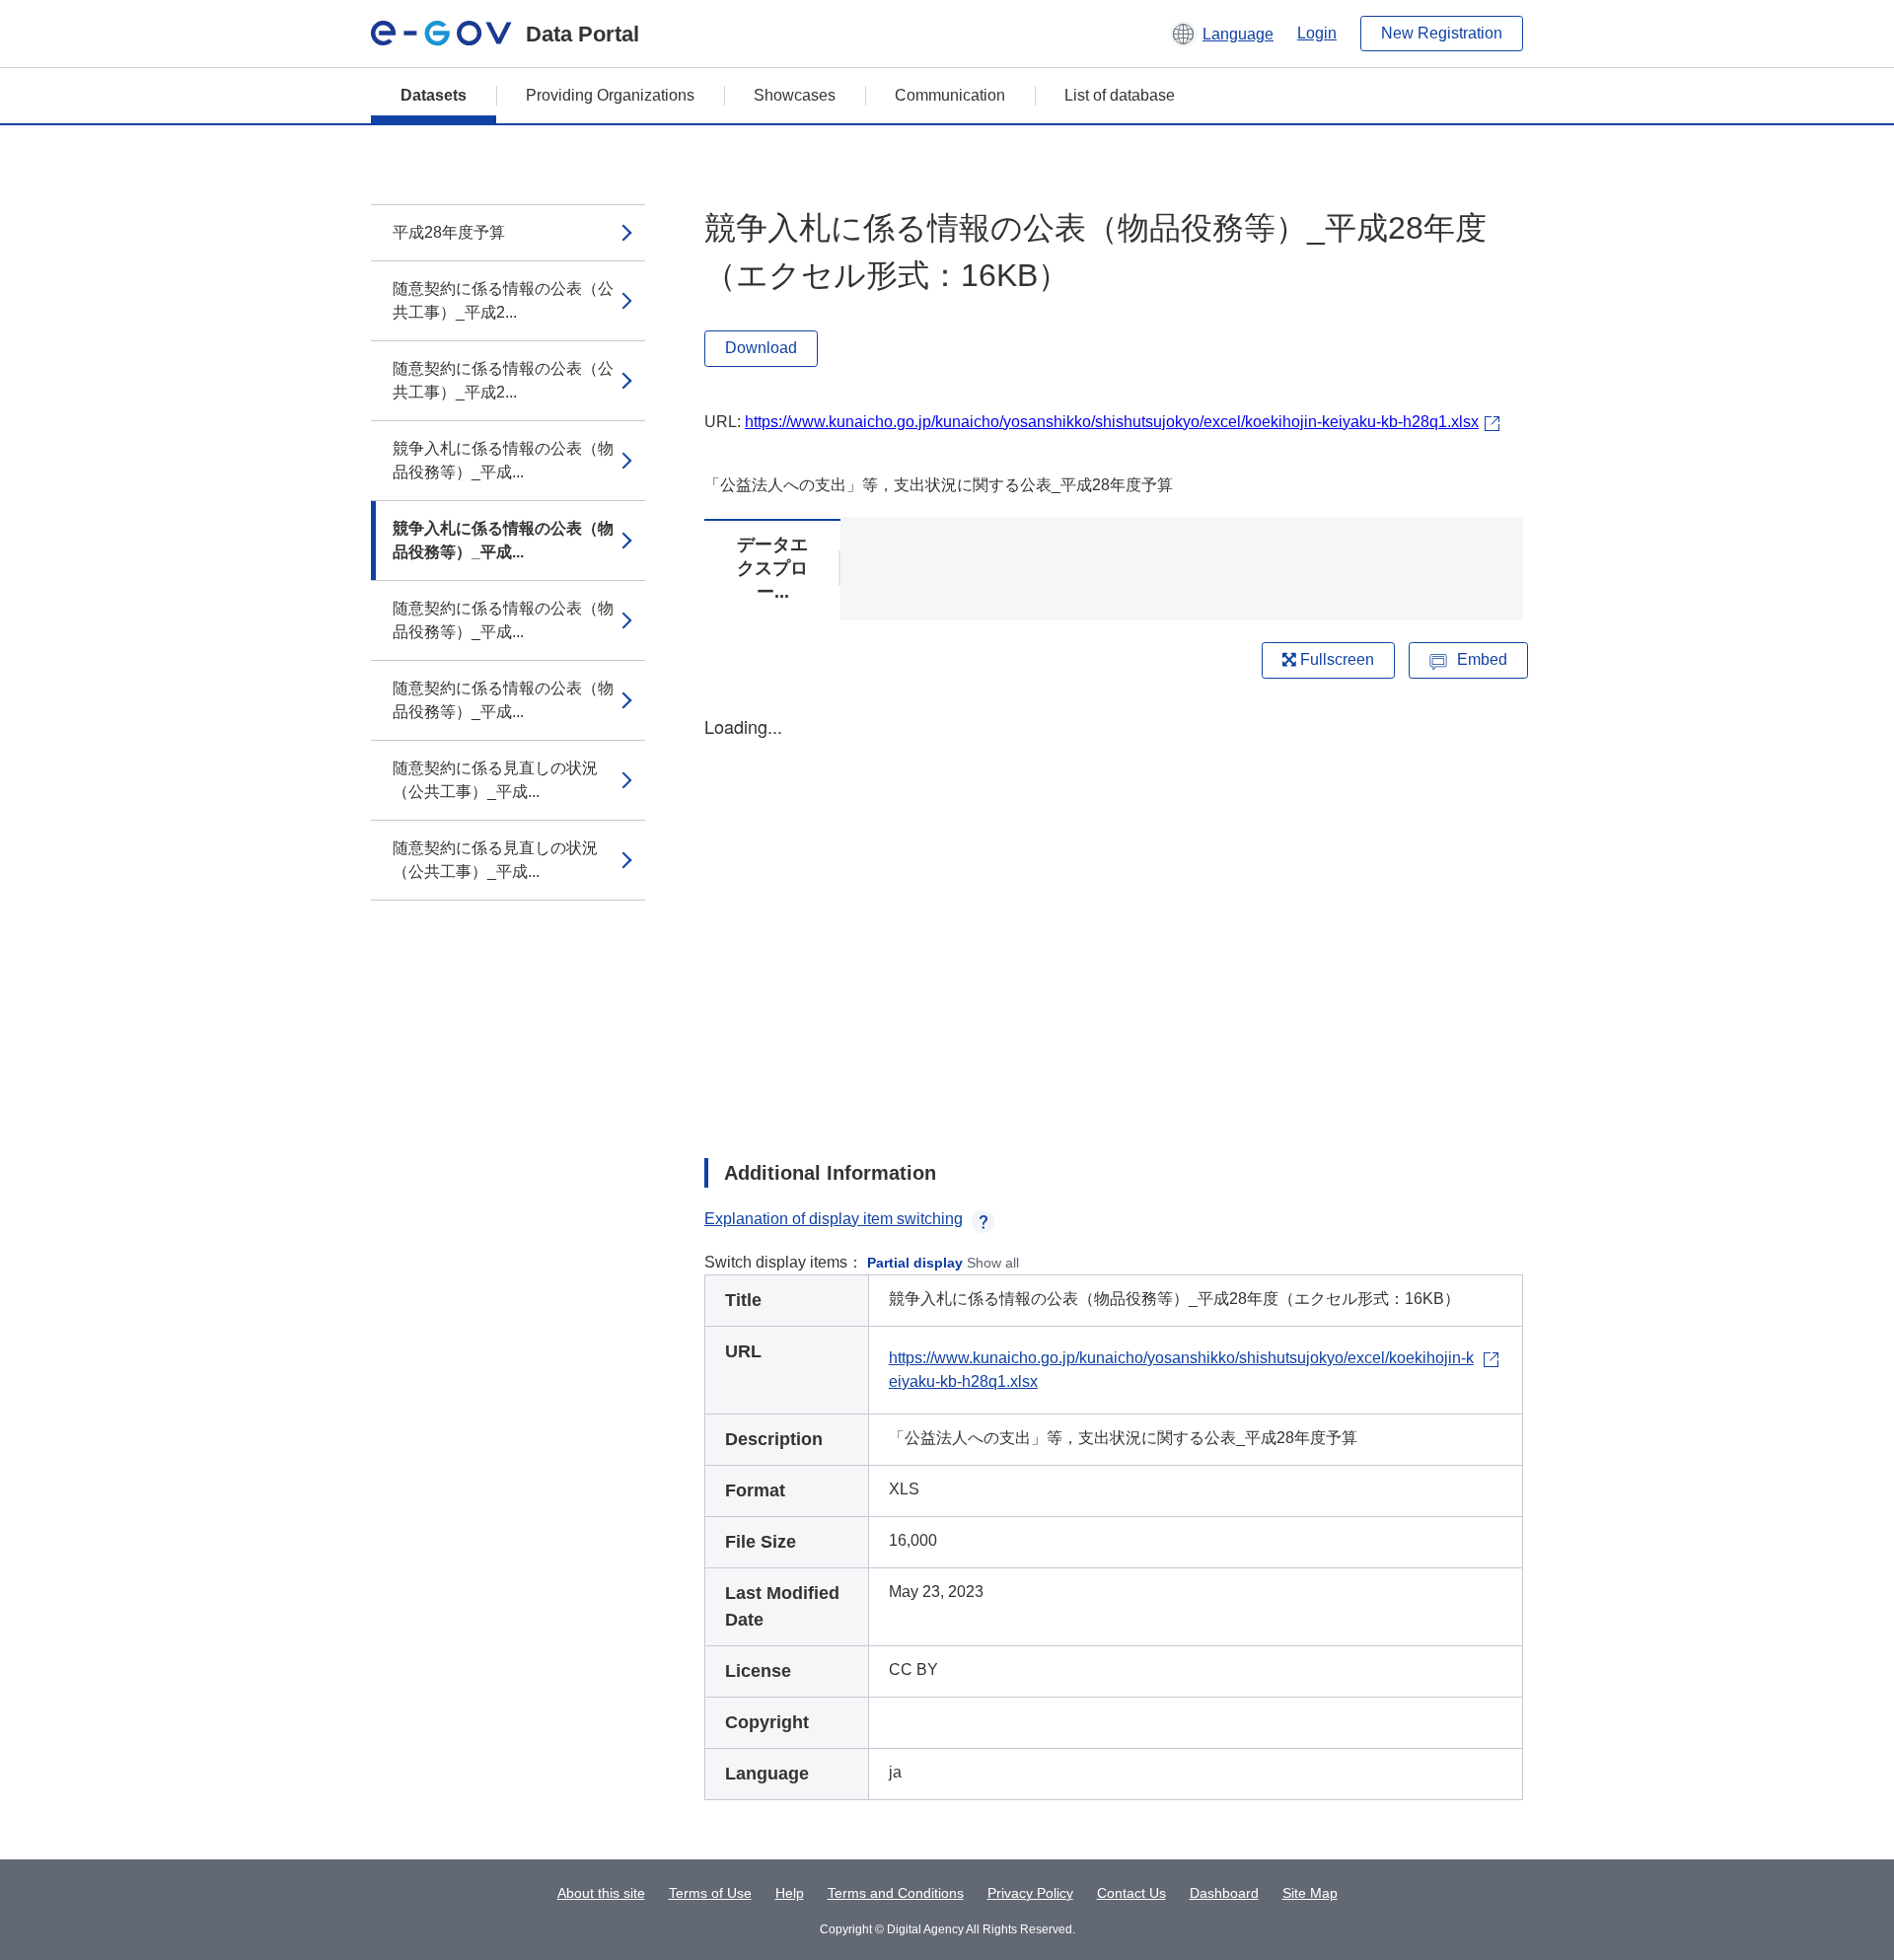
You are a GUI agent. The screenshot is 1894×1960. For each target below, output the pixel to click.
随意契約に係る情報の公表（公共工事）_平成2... (503, 300)
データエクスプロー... (772, 568)
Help (790, 1893)
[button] (1222, 34)
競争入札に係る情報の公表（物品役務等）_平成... (503, 460)
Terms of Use (710, 1893)
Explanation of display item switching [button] (834, 1219)
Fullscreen (1335, 659)
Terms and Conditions (896, 1893)
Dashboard (1224, 1893)
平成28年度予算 (449, 232)
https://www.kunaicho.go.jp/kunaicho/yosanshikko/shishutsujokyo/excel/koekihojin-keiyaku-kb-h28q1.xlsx (1112, 422)
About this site (601, 1893)
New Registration (1442, 33)
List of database (1120, 95)
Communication (950, 95)
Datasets (434, 95)
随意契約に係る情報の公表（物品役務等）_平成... (503, 620)
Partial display (915, 1263)
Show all (993, 1263)
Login (1317, 33)
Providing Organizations (610, 95)
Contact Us (1131, 1893)
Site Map (1310, 1893)
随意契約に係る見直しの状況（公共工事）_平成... (495, 780)
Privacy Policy (1030, 1893)
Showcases (795, 95)
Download (761, 348)
